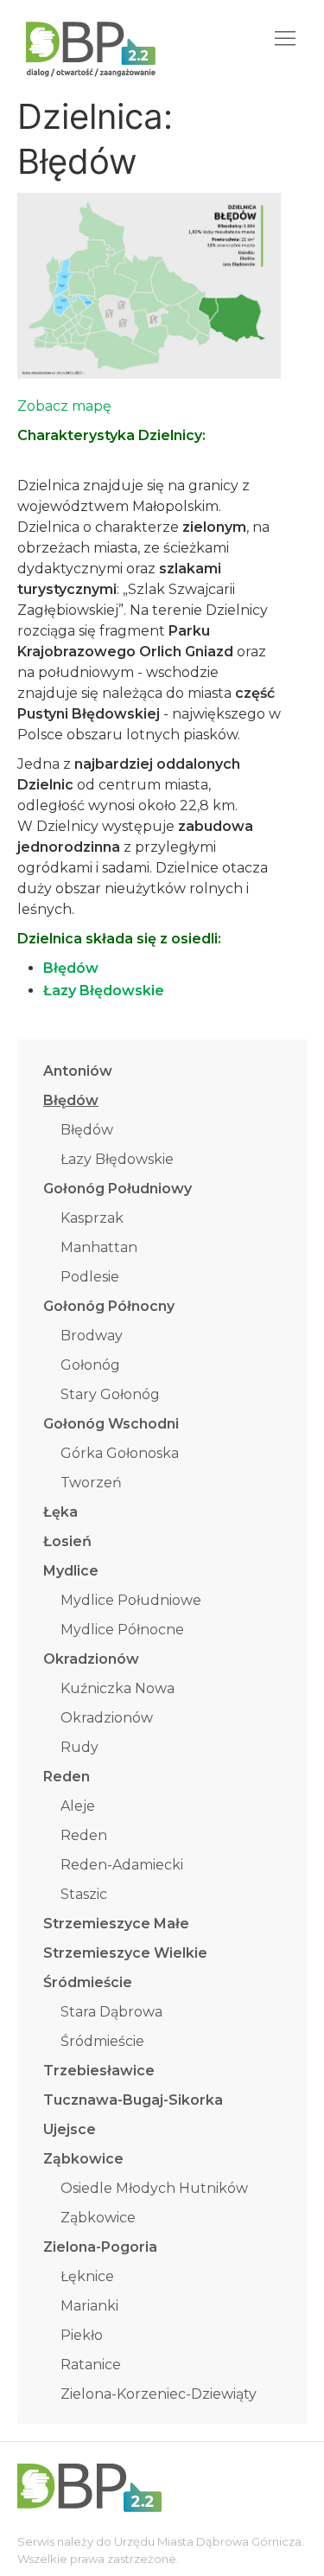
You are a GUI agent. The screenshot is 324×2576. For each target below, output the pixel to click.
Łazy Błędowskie (117, 1159)
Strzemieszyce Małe (116, 1924)
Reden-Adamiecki (122, 1865)
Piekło (82, 2335)
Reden (67, 1777)
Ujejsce (70, 2129)
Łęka (60, 1512)
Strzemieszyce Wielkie (125, 1953)
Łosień (67, 1541)
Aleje (78, 1806)
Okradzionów (91, 1659)
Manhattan (99, 1247)
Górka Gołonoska (120, 1453)
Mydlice (71, 1571)
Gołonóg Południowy (118, 1189)
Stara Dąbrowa (111, 2012)
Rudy (79, 1747)
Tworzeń (91, 1483)
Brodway (92, 1336)
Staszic (84, 1894)
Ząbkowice (83, 2159)
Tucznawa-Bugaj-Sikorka (133, 2100)
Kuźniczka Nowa (118, 1688)
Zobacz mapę (64, 406)
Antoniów (78, 1071)
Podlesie (90, 1277)
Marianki (89, 2306)
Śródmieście (88, 1982)
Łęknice (87, 2276)
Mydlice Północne (122, 1630)
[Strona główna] (78, 38)
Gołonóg (90, 1365)
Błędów (71, 1100)
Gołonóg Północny (109, 1306)
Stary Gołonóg (110, 1394)
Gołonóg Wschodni (111, 1424)
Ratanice (91, 2365)
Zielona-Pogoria (100, 2247)
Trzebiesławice (99, 2071)
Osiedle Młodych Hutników (154, 2188)
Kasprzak (92, 1218)
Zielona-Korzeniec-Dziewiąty (159, 2394)
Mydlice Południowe (131, 1600)
